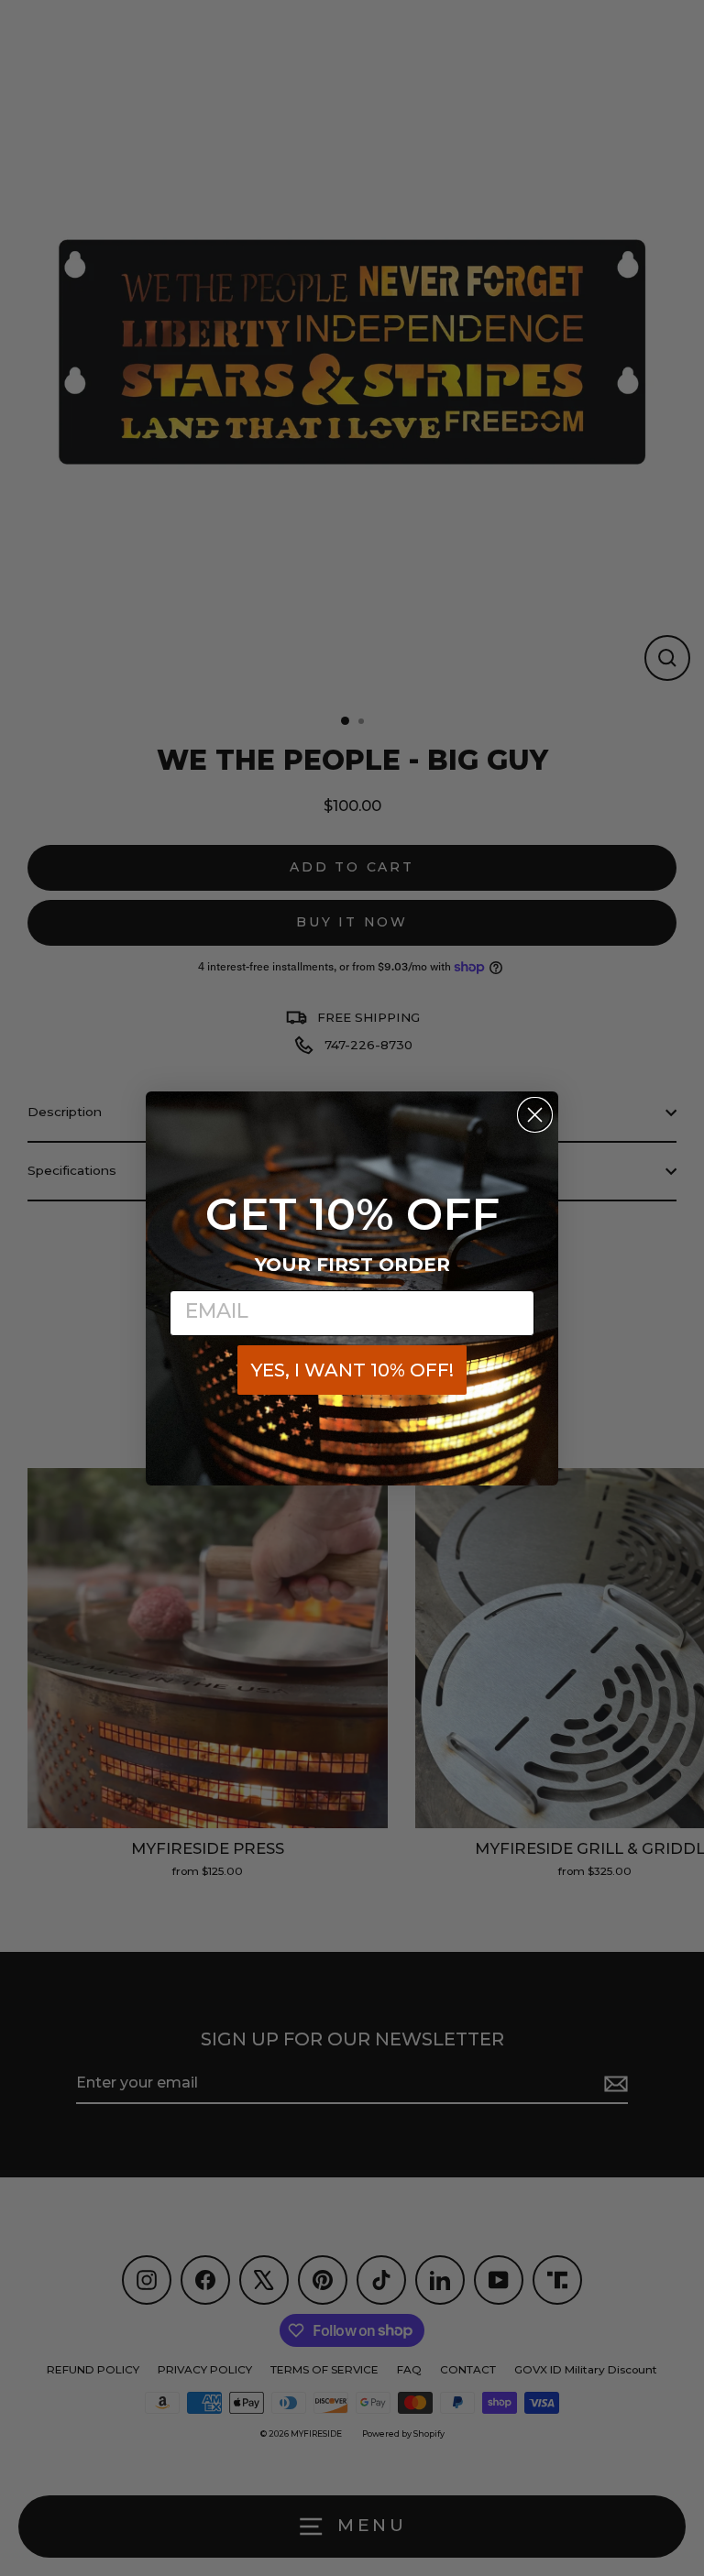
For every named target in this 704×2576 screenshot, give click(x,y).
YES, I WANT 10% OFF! (352, 1370)
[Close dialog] (535, 1115)
